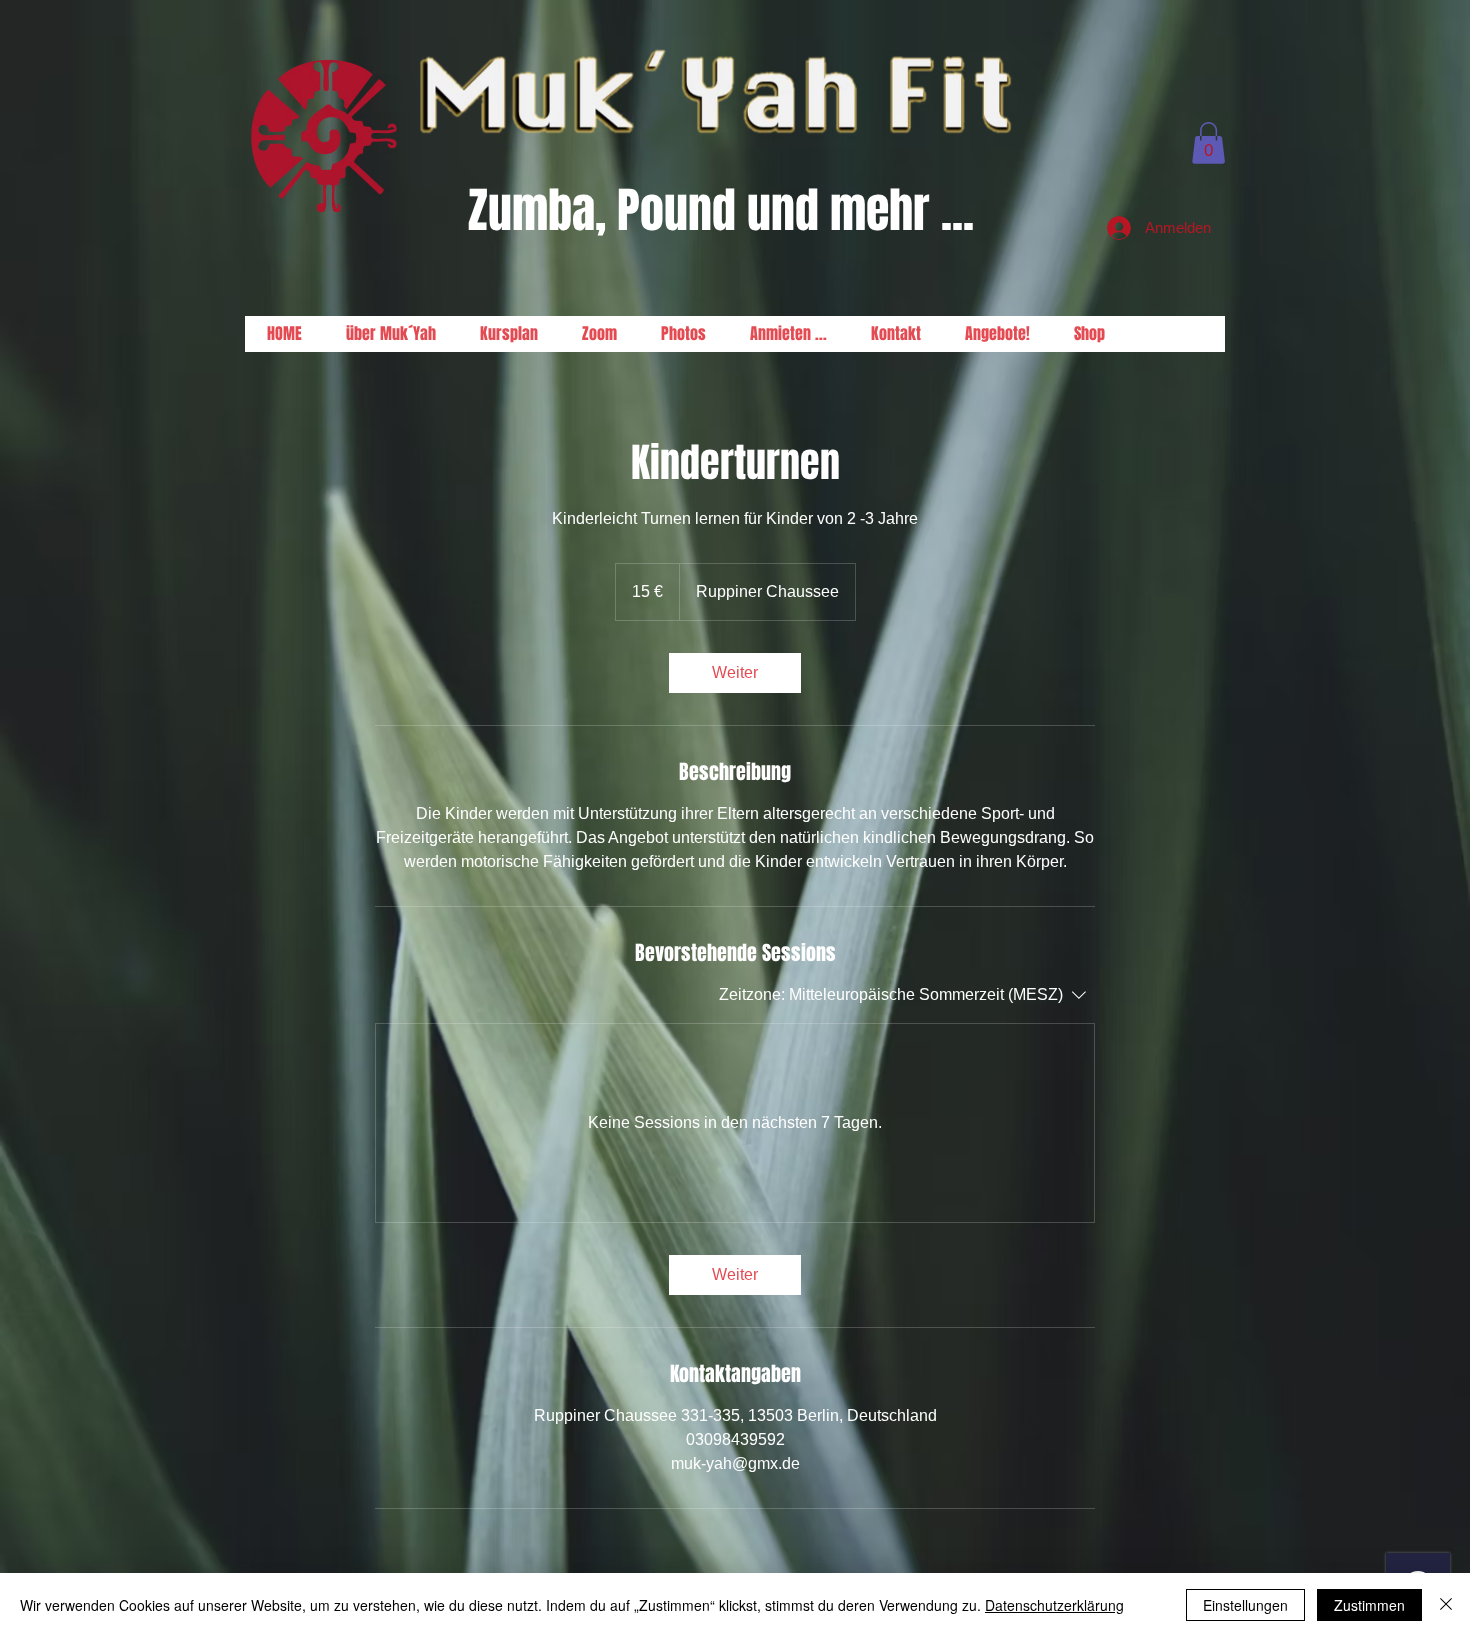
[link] (735, 673)
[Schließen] (1446, 1605)
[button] (1208, 143)
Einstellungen (1245, 1605)
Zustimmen (1369, 1605)
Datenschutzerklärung (1054, 1605)
